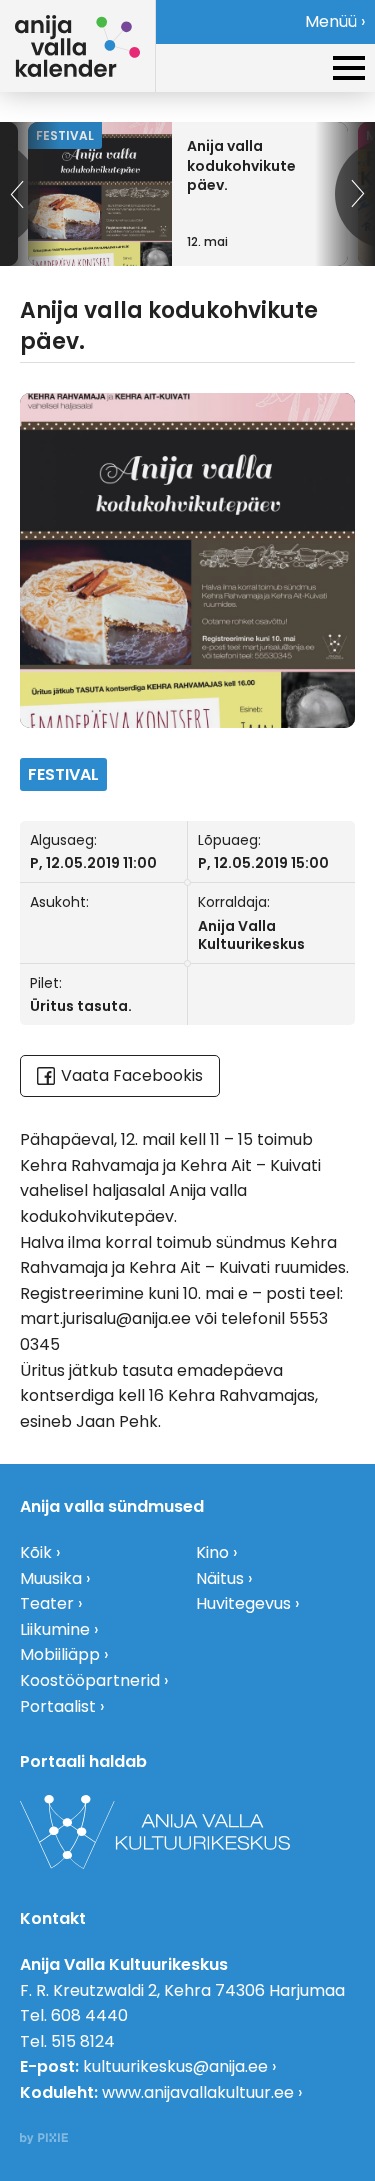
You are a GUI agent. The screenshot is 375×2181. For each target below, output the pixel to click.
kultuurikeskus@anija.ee (175, 2066)
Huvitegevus (243, 1603)
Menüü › (335, 21)
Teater (47, 1603)
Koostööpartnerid (90, 1680)
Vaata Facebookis (132, 1075)
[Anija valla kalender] (77, 46)
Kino (212, 1552)
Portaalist (58, 1706)
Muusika (51, 1578)
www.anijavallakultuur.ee (198, 2092)
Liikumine (55, 1629)
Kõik (36, 1552)
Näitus (220, 1578)
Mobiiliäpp (60, 1654)
